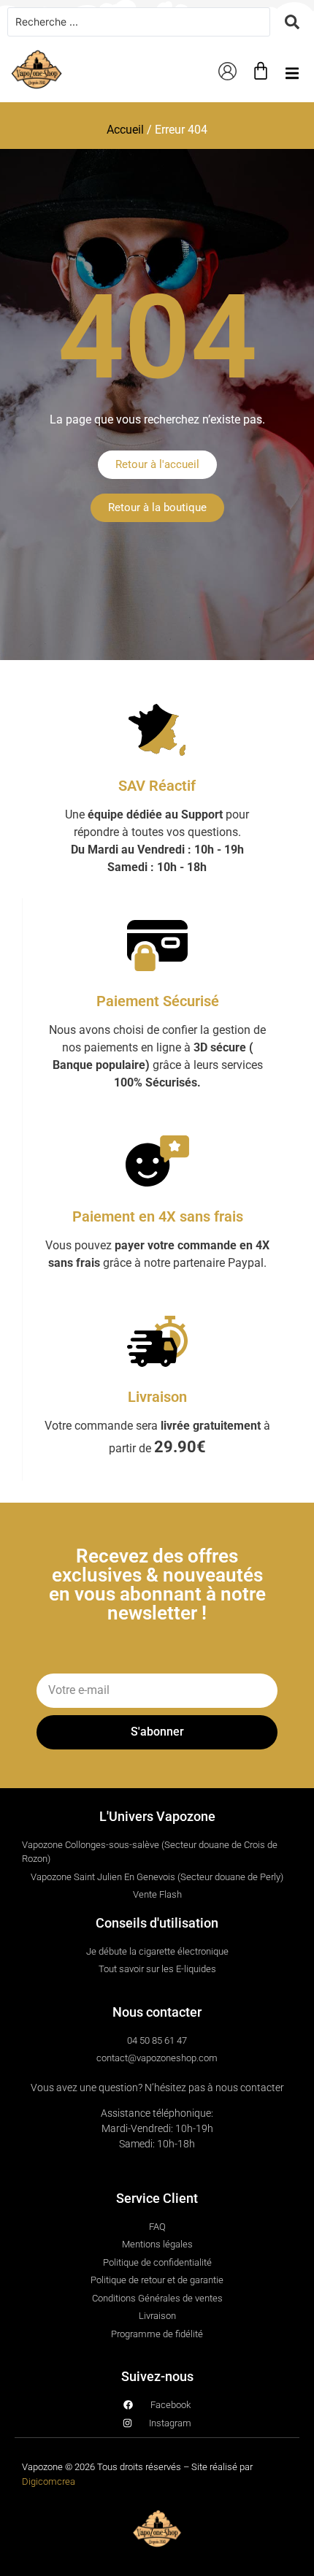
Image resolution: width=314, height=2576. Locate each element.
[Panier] (261, 71)
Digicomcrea (49, 2481)
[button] (292, 73)
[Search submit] (292, 22)
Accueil (125, 130)
